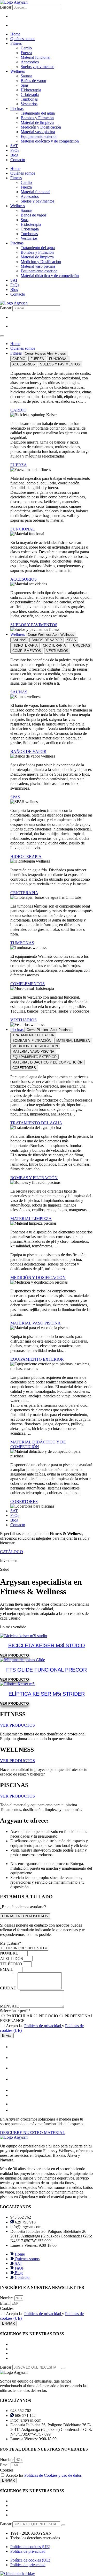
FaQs (15, 150)
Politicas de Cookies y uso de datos (53, 2475)
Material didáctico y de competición (50, 141)
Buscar (6, 7)
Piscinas (17, 108)
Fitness (16, 43)
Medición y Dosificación (41, 127)
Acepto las (44, 2475)
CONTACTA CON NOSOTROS (25, 1916)
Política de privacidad (28, 2551)
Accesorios (30, 62)
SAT (14, 146)
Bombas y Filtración (37, 118)
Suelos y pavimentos (37, 67)
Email (5, 2303)
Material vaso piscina (38, 132)
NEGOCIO (49, 2016)
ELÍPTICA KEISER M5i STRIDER (47, 1694)
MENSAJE (10, 2006)
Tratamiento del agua (38, 113)
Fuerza (26, 53)
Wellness (18, 71)
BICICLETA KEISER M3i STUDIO (47, 1645)
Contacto (18, 160)
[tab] (19, 359)
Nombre (7, 2298)
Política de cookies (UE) (30, 2547)
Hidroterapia (31, 90)
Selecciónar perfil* (15, 2011)
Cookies (7, 2308)
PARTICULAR (20, 2016)
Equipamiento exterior (39, 136)
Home (15, 34)
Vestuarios (29, 104)
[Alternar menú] (2, 336)
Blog (14, 155)
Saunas (26, 76)
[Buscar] (63, 2369)
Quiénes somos (23, 39)
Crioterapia (30, 95)
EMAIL (7, 1969)
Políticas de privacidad (43, 2026)
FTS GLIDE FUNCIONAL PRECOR (47, 1670)
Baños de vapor (33, 81)
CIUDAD (9, 1988)
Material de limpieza (37, 122)
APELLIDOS (12, 1959)
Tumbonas (29, 99)
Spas (25, 85)
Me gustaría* (11, 1943)
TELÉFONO (11, 1964)
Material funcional (36, 57)
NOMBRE (10, 1953)
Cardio (26, 48)
